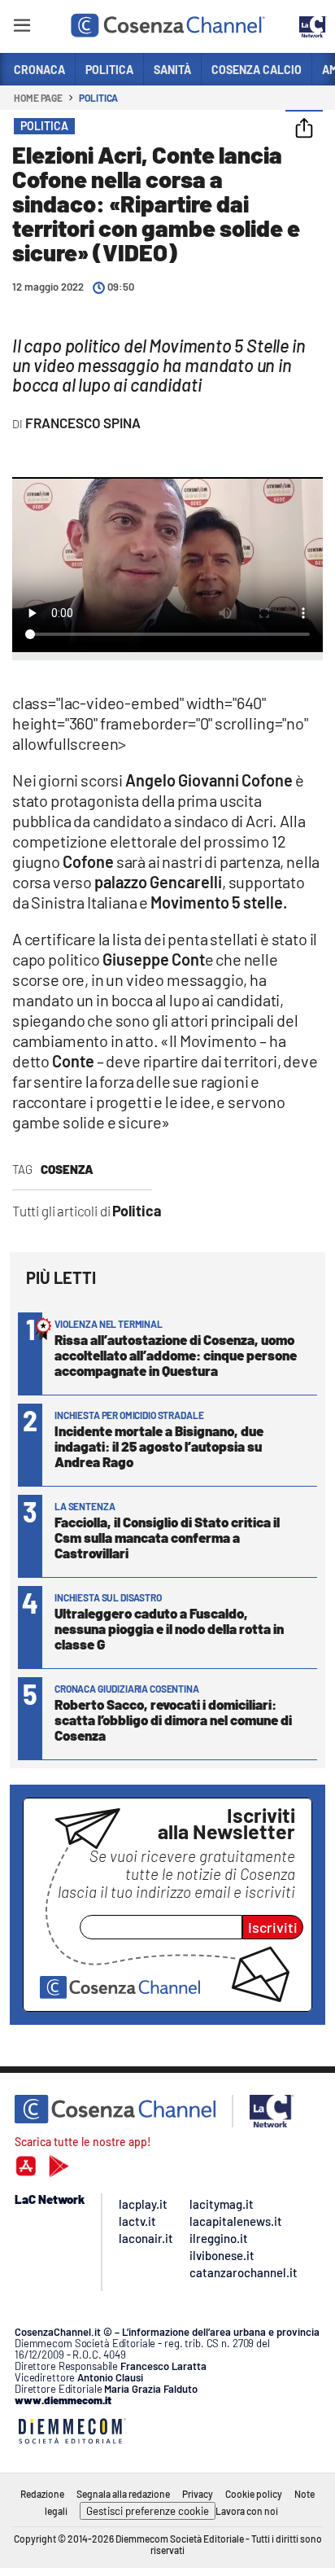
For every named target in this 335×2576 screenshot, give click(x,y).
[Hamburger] (22, 28)
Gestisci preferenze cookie (148, 2511)
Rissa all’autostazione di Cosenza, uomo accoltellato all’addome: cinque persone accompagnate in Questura (176, 1355)
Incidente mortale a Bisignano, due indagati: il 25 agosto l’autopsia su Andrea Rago (159, 1446)
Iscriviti (273, 1927)
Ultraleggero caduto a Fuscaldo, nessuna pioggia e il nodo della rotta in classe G (169, 1628)
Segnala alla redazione (123, 2494)
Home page (38, 98)
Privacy (198, 2494)
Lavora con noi (247, 2511)
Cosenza (67, 1169)
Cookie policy (254, 2494)
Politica (98, 98)
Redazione (42, 2494)
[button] (304, 129)
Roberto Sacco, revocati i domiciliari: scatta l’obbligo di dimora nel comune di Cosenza (173, 1720)
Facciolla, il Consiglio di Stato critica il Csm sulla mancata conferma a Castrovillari (167, 1537)
